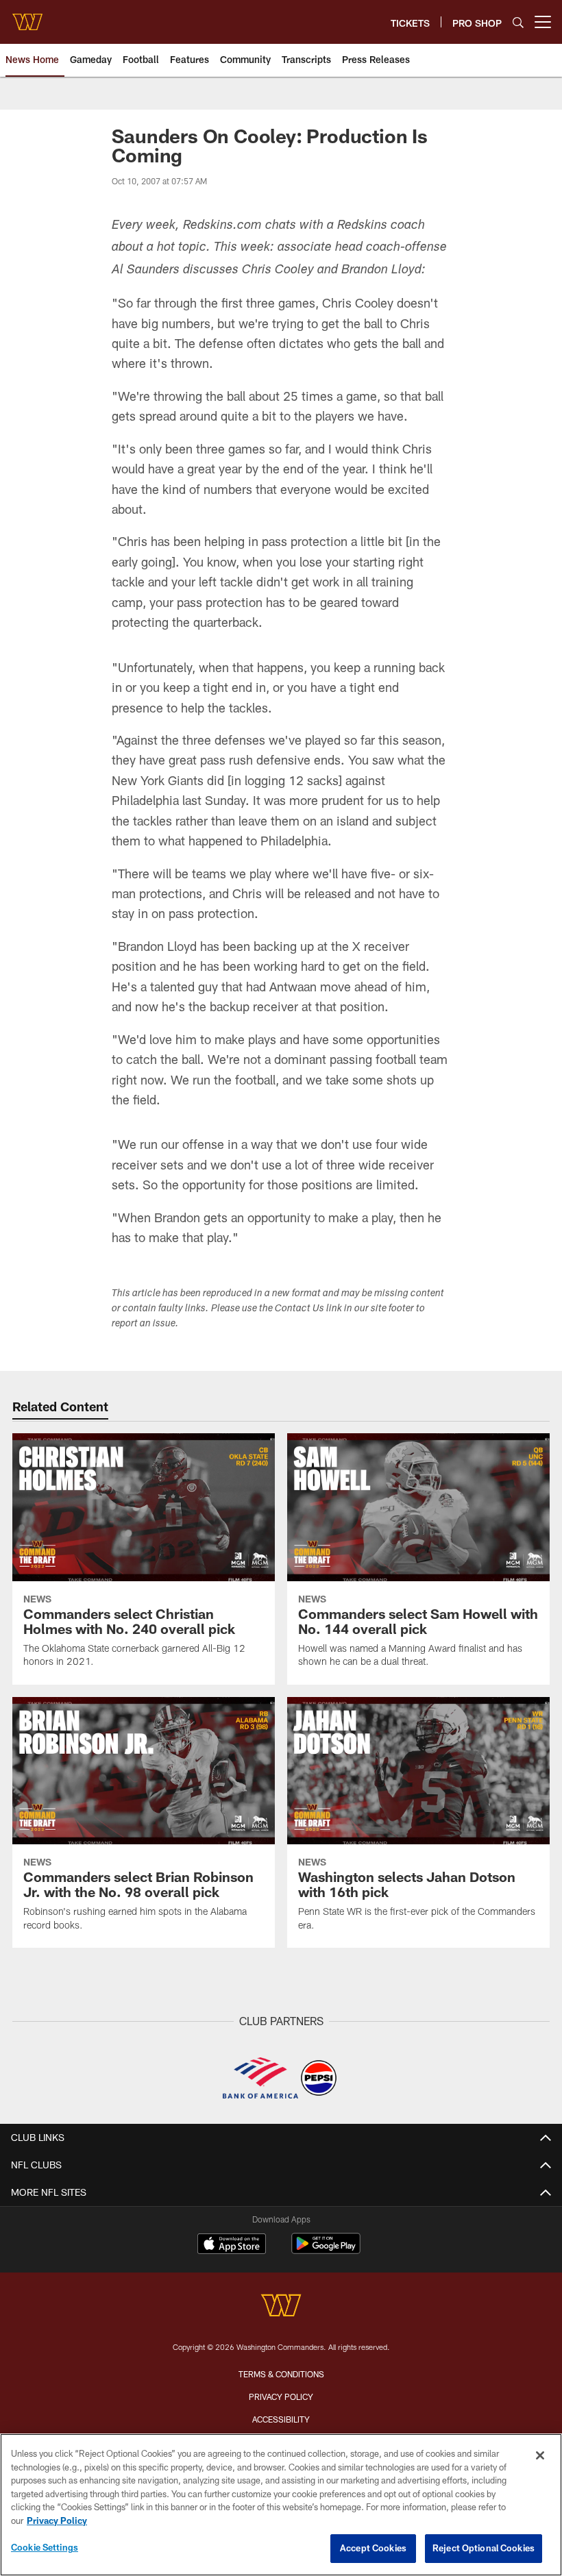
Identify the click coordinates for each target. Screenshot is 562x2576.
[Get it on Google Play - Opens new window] (326, 2250)
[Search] (518, 22)
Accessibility (281, 2419)
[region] (281, 2505)
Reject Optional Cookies (484, 2548)
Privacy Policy (281, 2397)
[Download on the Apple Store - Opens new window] (232, 2245)
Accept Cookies (373, 2548)
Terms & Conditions (281, 2374)
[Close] (540, 2455)
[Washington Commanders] (281, 2307)
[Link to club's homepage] (27, 16)
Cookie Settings (45, 2547)
